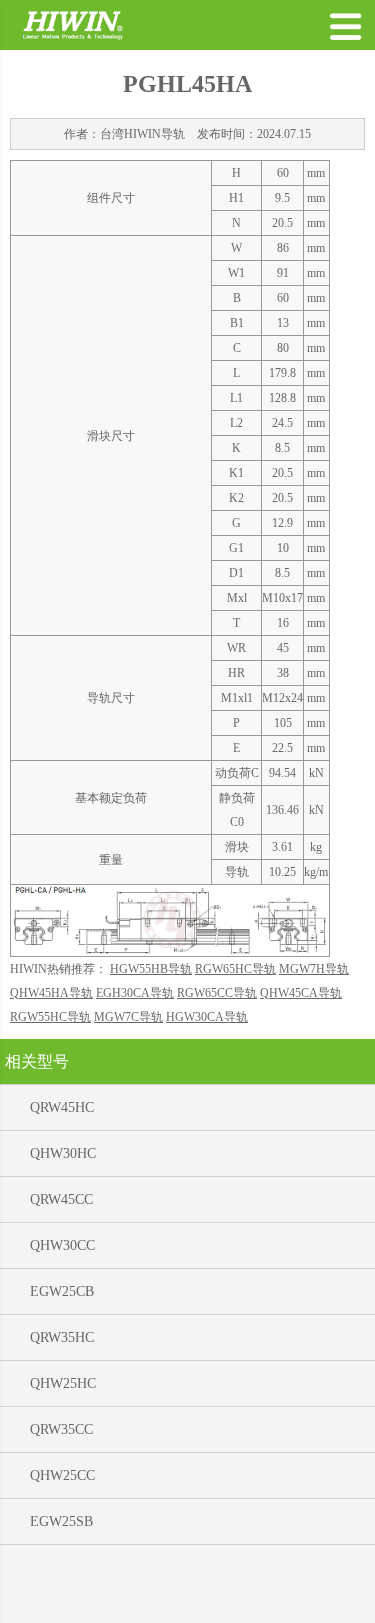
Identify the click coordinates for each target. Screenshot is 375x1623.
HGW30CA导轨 (207, 1017)
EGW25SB (61, 1521)
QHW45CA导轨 (301, 993)
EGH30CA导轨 (135, 993)
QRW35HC (62, 1337)
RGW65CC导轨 (217, 993)
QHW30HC (63, 1153)
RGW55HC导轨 (50, 1017)
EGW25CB (62, 1291)
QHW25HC (63, 1383)
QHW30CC (62, 1245)
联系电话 (297, 1599)
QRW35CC (61, 1429)
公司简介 (156, 1599)
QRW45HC (62, 1107)
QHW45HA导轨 (51, 993)
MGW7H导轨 (314, 969)
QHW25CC (62, 1475)
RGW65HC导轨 (235, 969)
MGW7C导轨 (128, 1017)
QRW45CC (61, 1199)
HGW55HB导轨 (151, 969)
